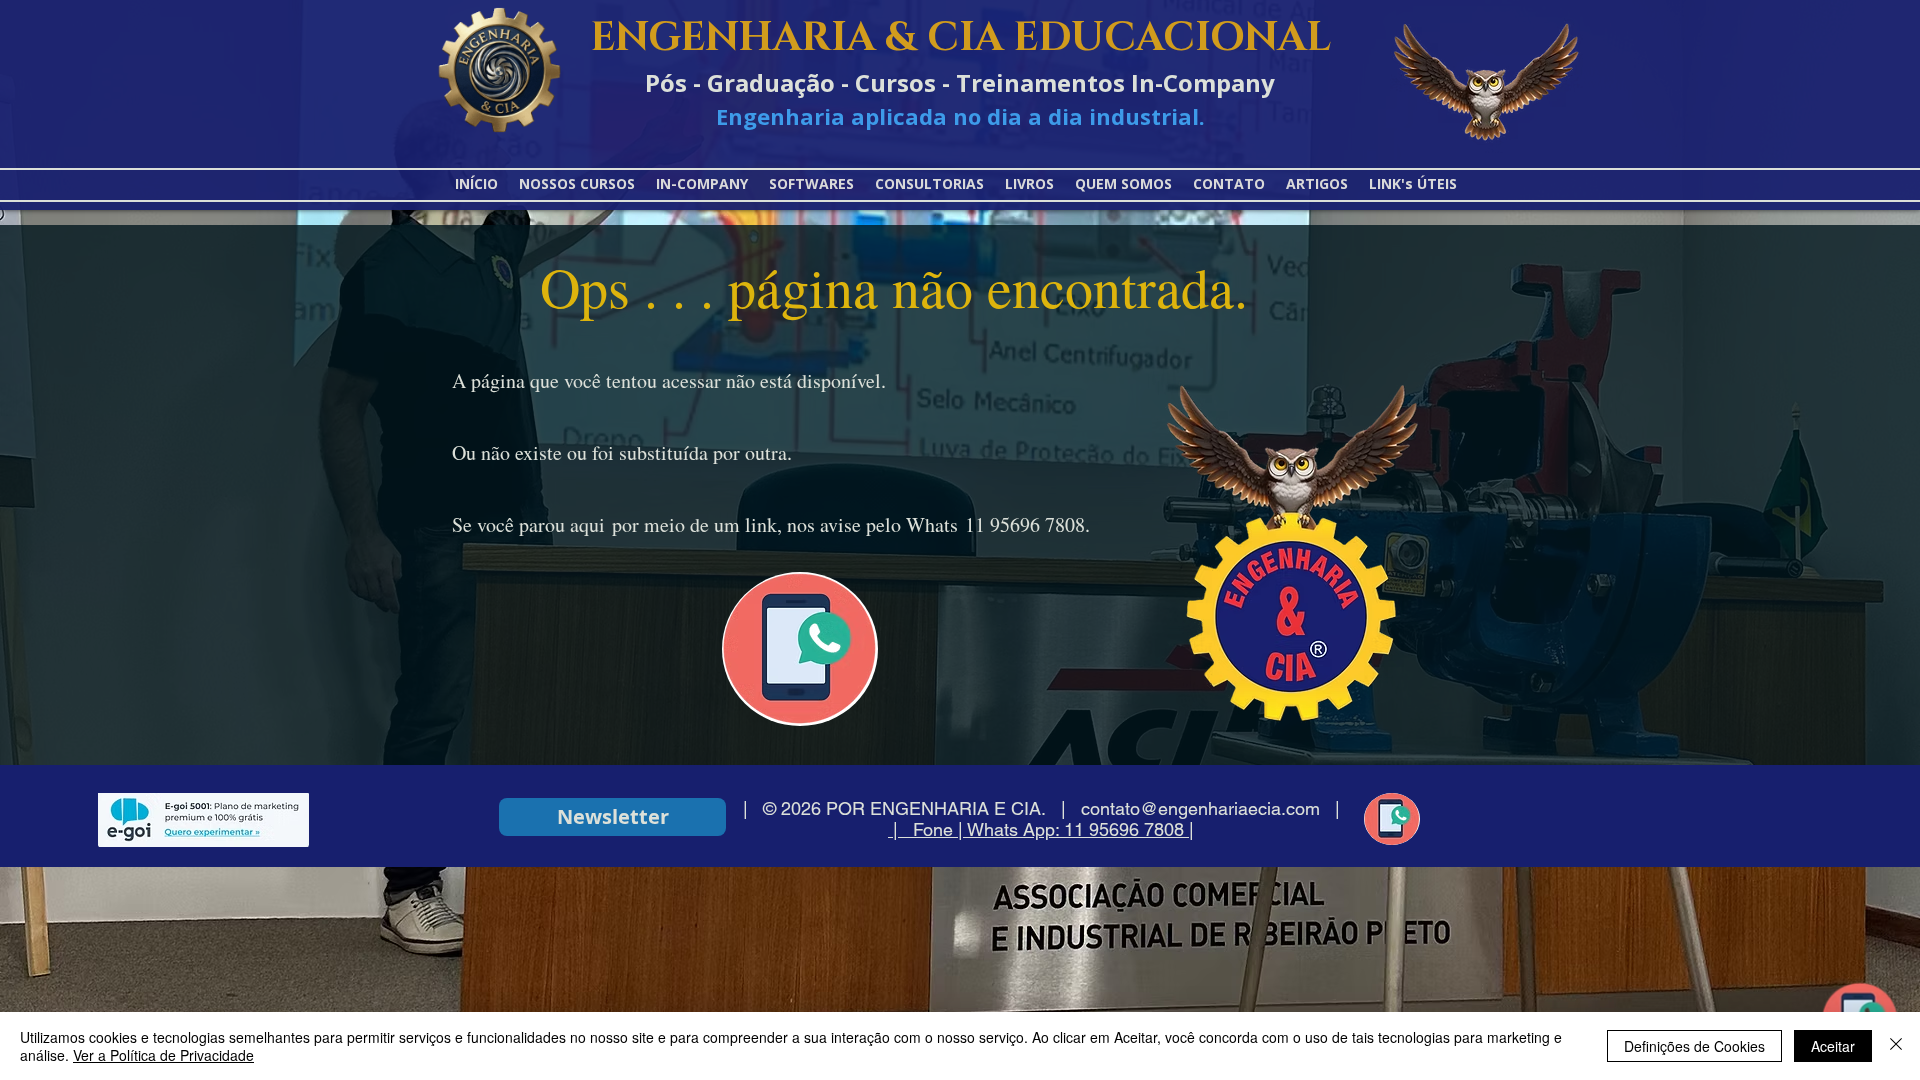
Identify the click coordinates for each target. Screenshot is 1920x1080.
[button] (1413, 184)
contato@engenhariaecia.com (1200, 808)
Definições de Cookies (1694, 1046)
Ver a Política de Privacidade (163, 1055)
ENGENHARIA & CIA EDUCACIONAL (960, 38)
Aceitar (1833, 1046)
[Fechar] (1896, 1046)
